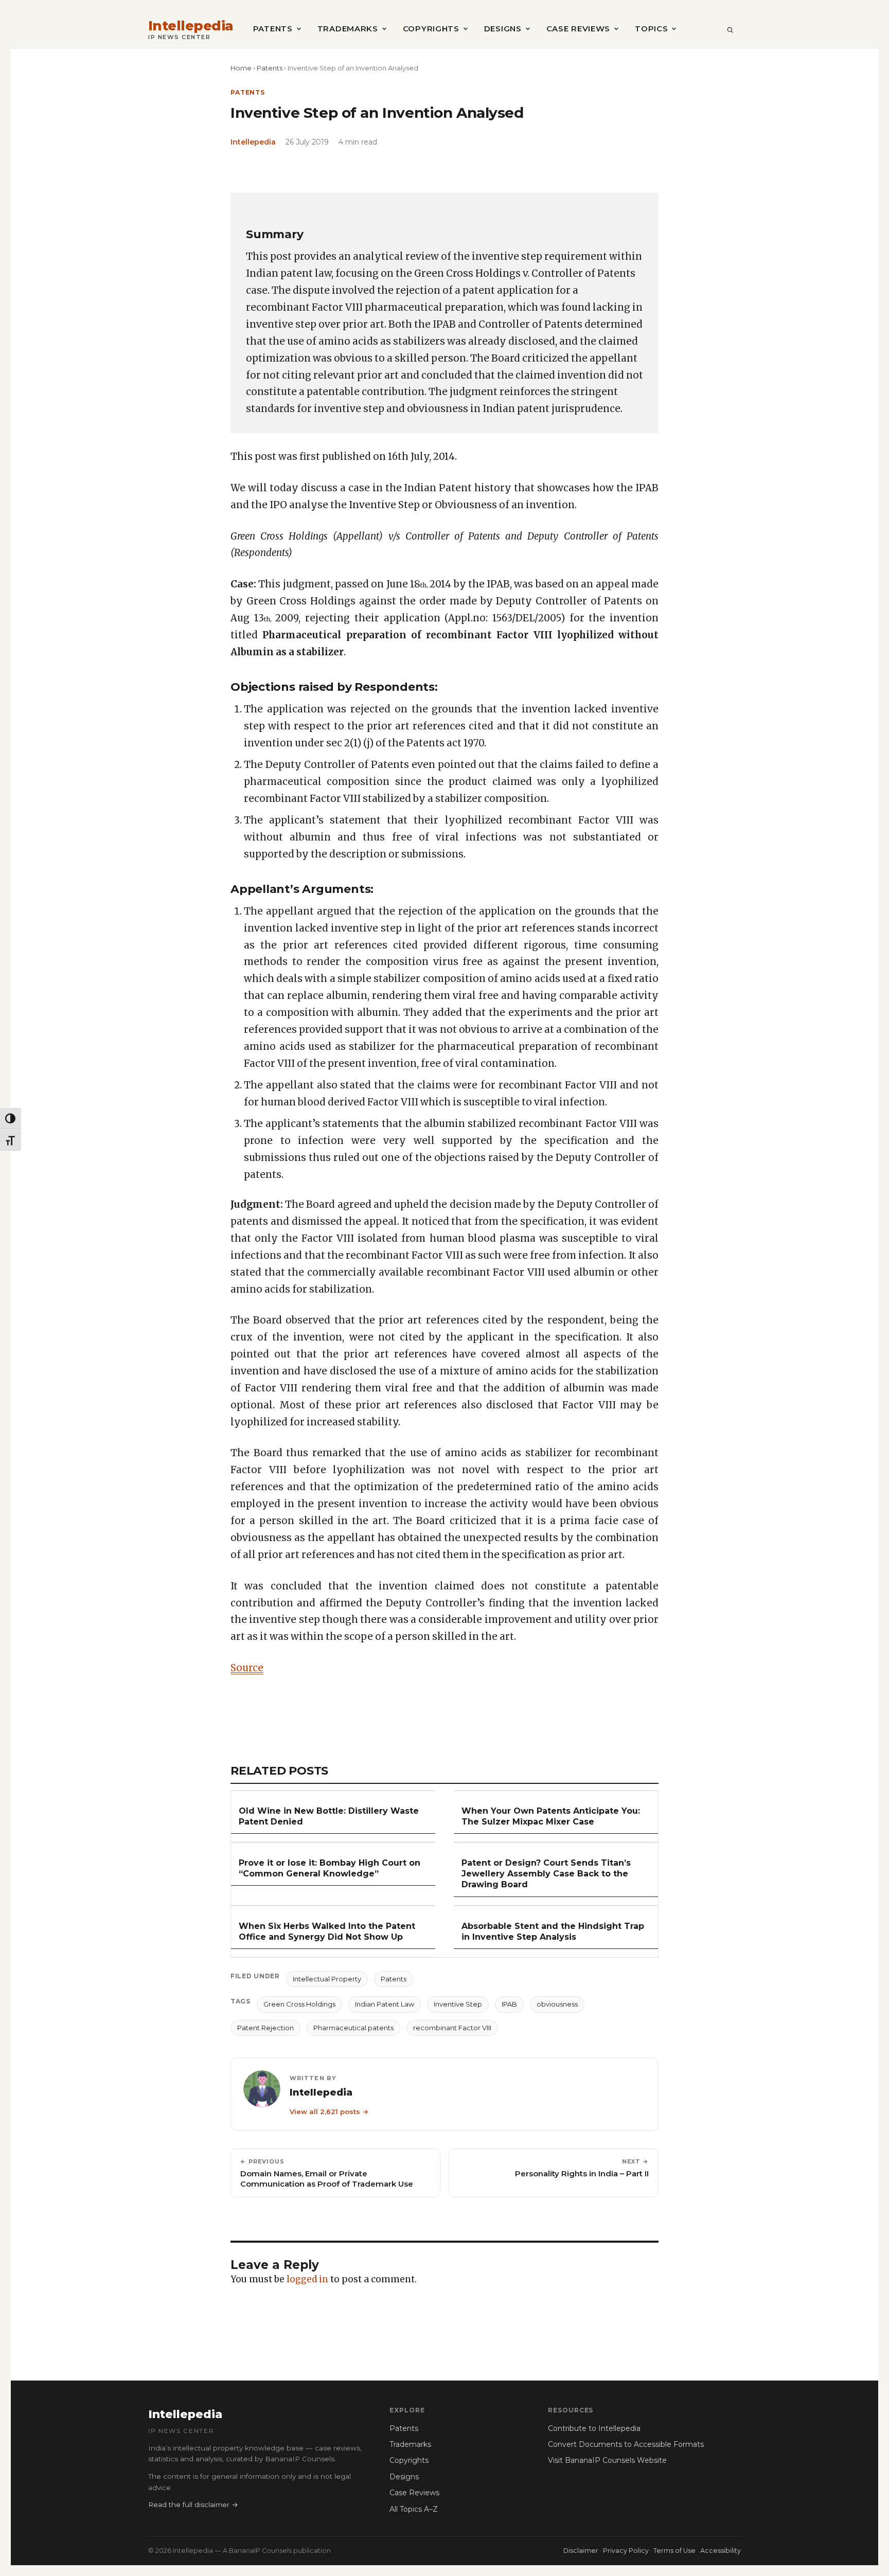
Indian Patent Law (385, 2004)
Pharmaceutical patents (353, 2028)
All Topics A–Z (414, 2509)
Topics (651, 29)
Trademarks (348, 29)
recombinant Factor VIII (452, 2028)
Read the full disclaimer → (193, 2505)
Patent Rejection (265, 2028)
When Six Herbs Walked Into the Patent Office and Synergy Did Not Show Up (327, 1931)
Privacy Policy (626, 2551)
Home (241, 68)
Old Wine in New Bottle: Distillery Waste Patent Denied (329, 1816)
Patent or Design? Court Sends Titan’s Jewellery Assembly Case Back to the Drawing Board (546, 1874)
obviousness (557, 2004)
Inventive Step (458, 2004)
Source (247, 1668)
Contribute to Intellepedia (594, 2428)
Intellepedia (191, 26)
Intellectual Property (327, 1979)
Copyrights (431, 29)
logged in (307, 2279)
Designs (503, 29)
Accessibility (721, 2551)
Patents (273, 29)
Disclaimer (581, 2551)
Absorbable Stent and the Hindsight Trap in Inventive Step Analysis (553, 1931)
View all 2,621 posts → (329, 2112)
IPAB (509, 2004)
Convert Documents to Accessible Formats (626, 2444)
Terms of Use (674, 2551)
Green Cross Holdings (299, 2004)
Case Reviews (578, 29)
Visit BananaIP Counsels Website (607, 2460)
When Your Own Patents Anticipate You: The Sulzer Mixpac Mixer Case (551, 1816)
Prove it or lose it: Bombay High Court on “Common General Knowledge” (330, 1868)
